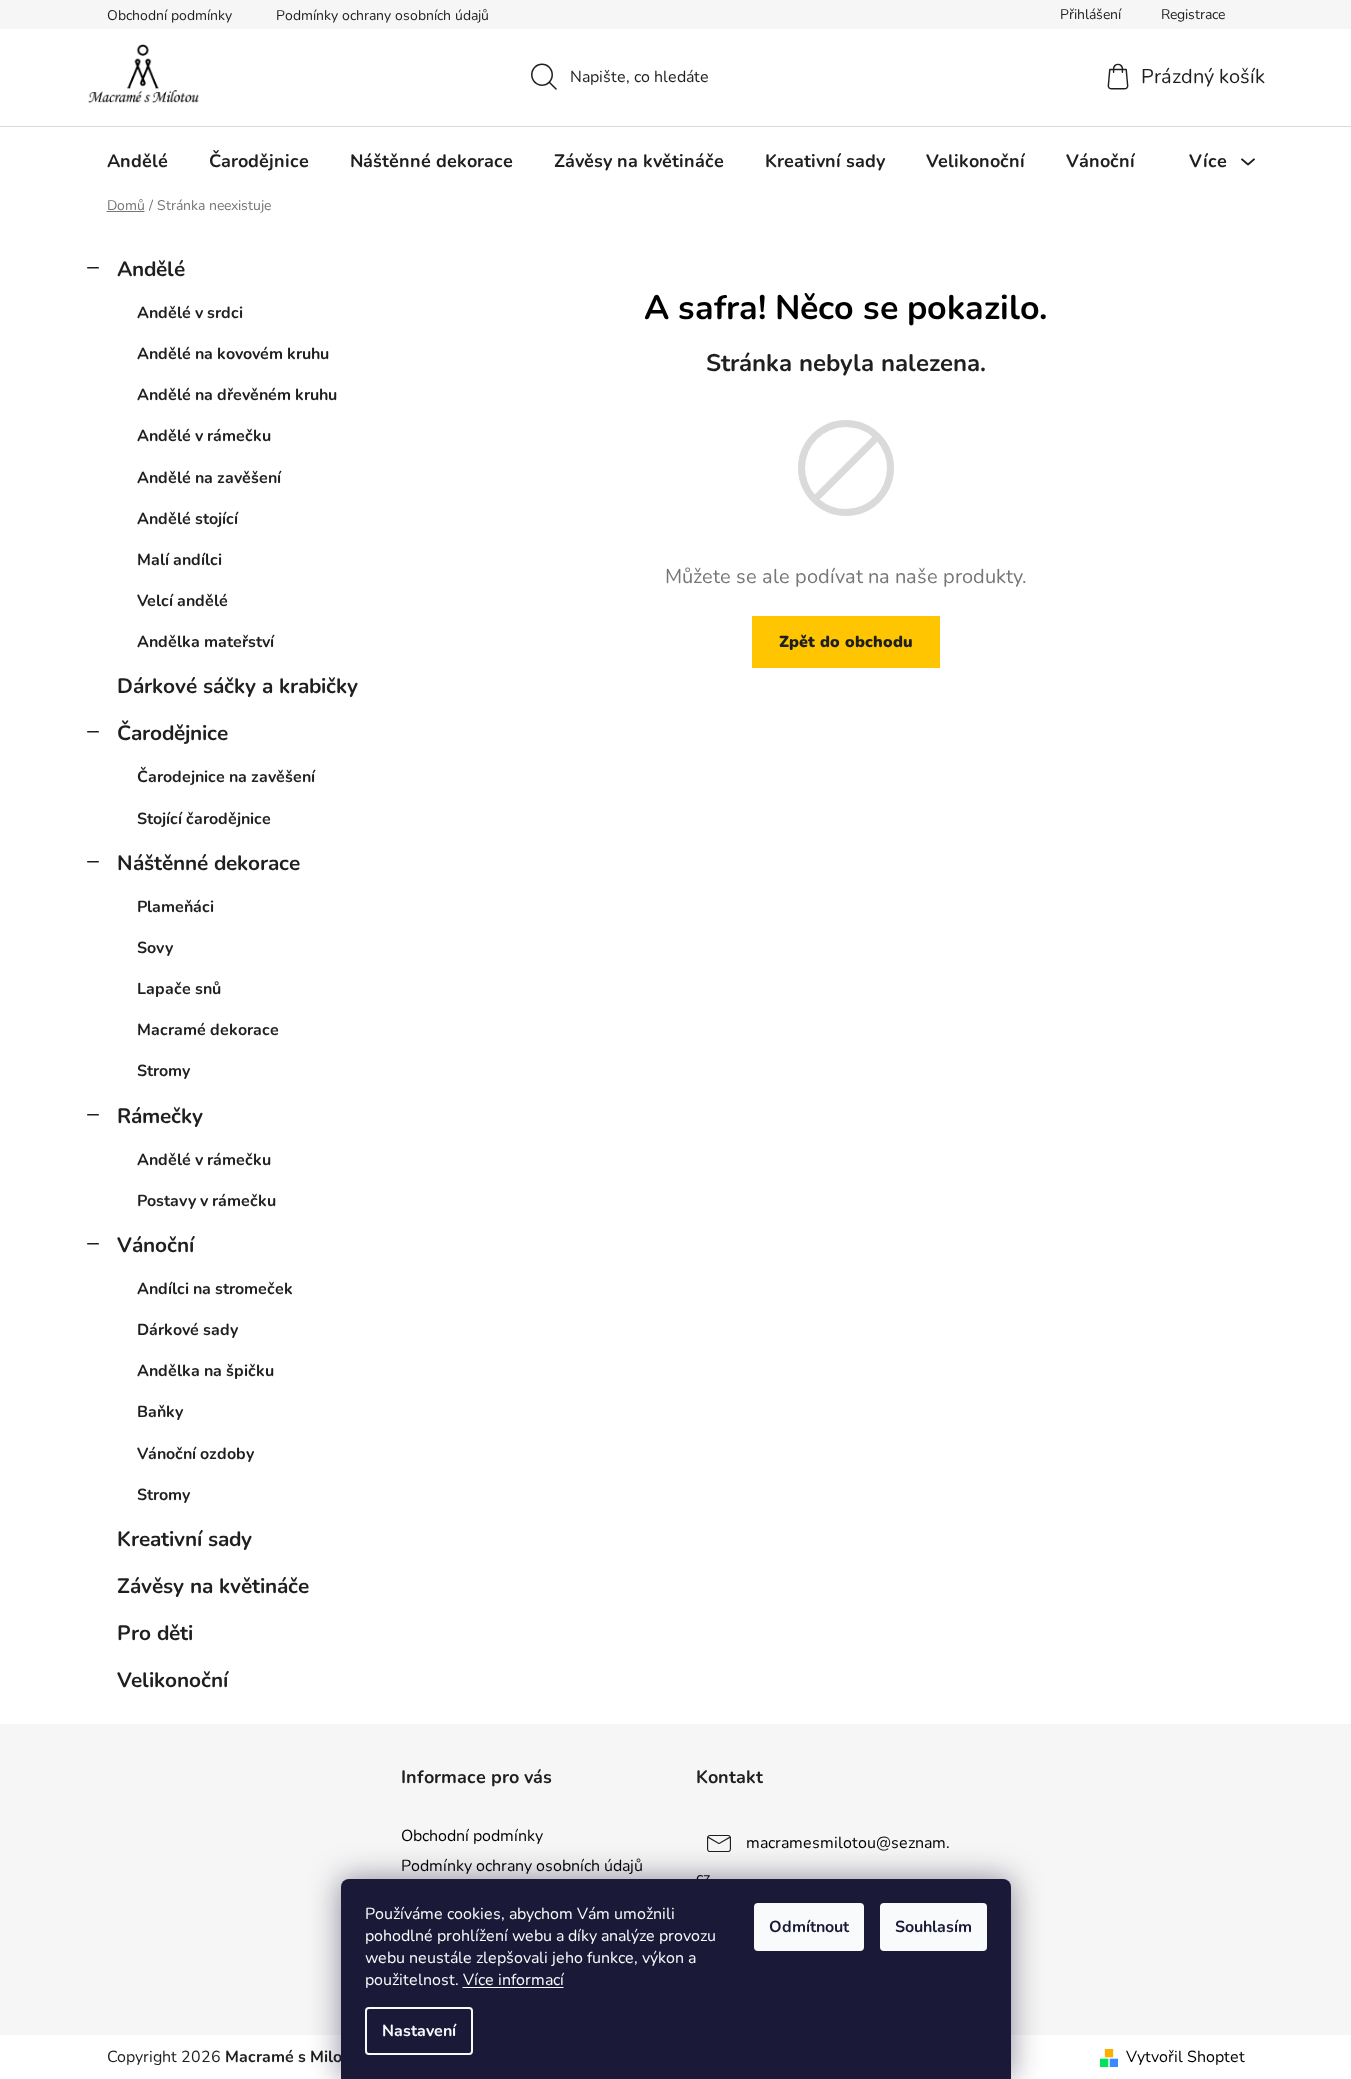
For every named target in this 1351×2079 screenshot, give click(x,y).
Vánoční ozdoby (195, 1454)
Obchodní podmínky (169, 15)
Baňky (160, 1412)
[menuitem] (137, 161)
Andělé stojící (187, 519)
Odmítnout (809, 1927)
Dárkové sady (187, 1330)
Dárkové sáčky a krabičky (237, 686)
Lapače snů (179, 989)
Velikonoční (172, 1680)
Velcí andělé (182, 601)
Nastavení (419, 2031)
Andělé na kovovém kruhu (233, 354)
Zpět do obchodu (846, 642)
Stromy (163, 1071)
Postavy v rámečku (206, 1201)
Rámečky (160, 1116)
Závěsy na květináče (213, 1586)
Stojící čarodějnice (204, 819)
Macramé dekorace (208, 1030)
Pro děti (155, 1633)
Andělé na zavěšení (209, 478)
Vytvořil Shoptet (1185, 2057)
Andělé (151, 269)
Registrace (1193, 14)
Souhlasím (933, 1927)
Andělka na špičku (205, 1371)
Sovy (155, 948)
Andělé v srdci (190, 313)
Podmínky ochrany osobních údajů (382, 15)
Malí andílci (179, 560)
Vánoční (155, 1245)
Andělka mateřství (205, 642)
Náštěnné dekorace (208, 863)
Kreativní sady (184, 1539)
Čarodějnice (172, 733)
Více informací (513, 1980)
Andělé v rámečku (204, 436)
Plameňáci (175, 907)
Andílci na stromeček (215, 1289)
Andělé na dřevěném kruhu (237, 395)
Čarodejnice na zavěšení (226, 777)
